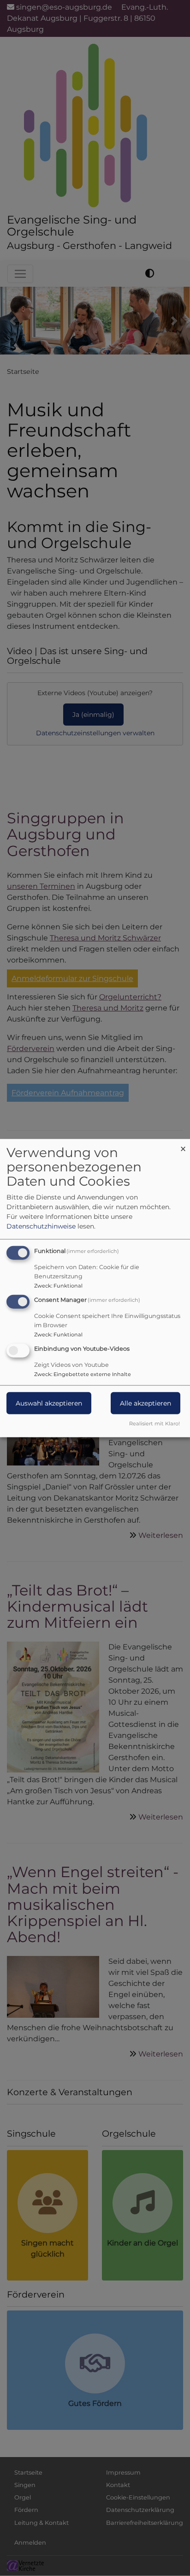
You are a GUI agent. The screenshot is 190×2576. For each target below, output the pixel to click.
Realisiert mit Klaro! (154, 1423)
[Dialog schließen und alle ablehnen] (183, 1145)
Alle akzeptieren (145, 1403)
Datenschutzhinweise (41, 1226)
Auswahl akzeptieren (49, 1403)
